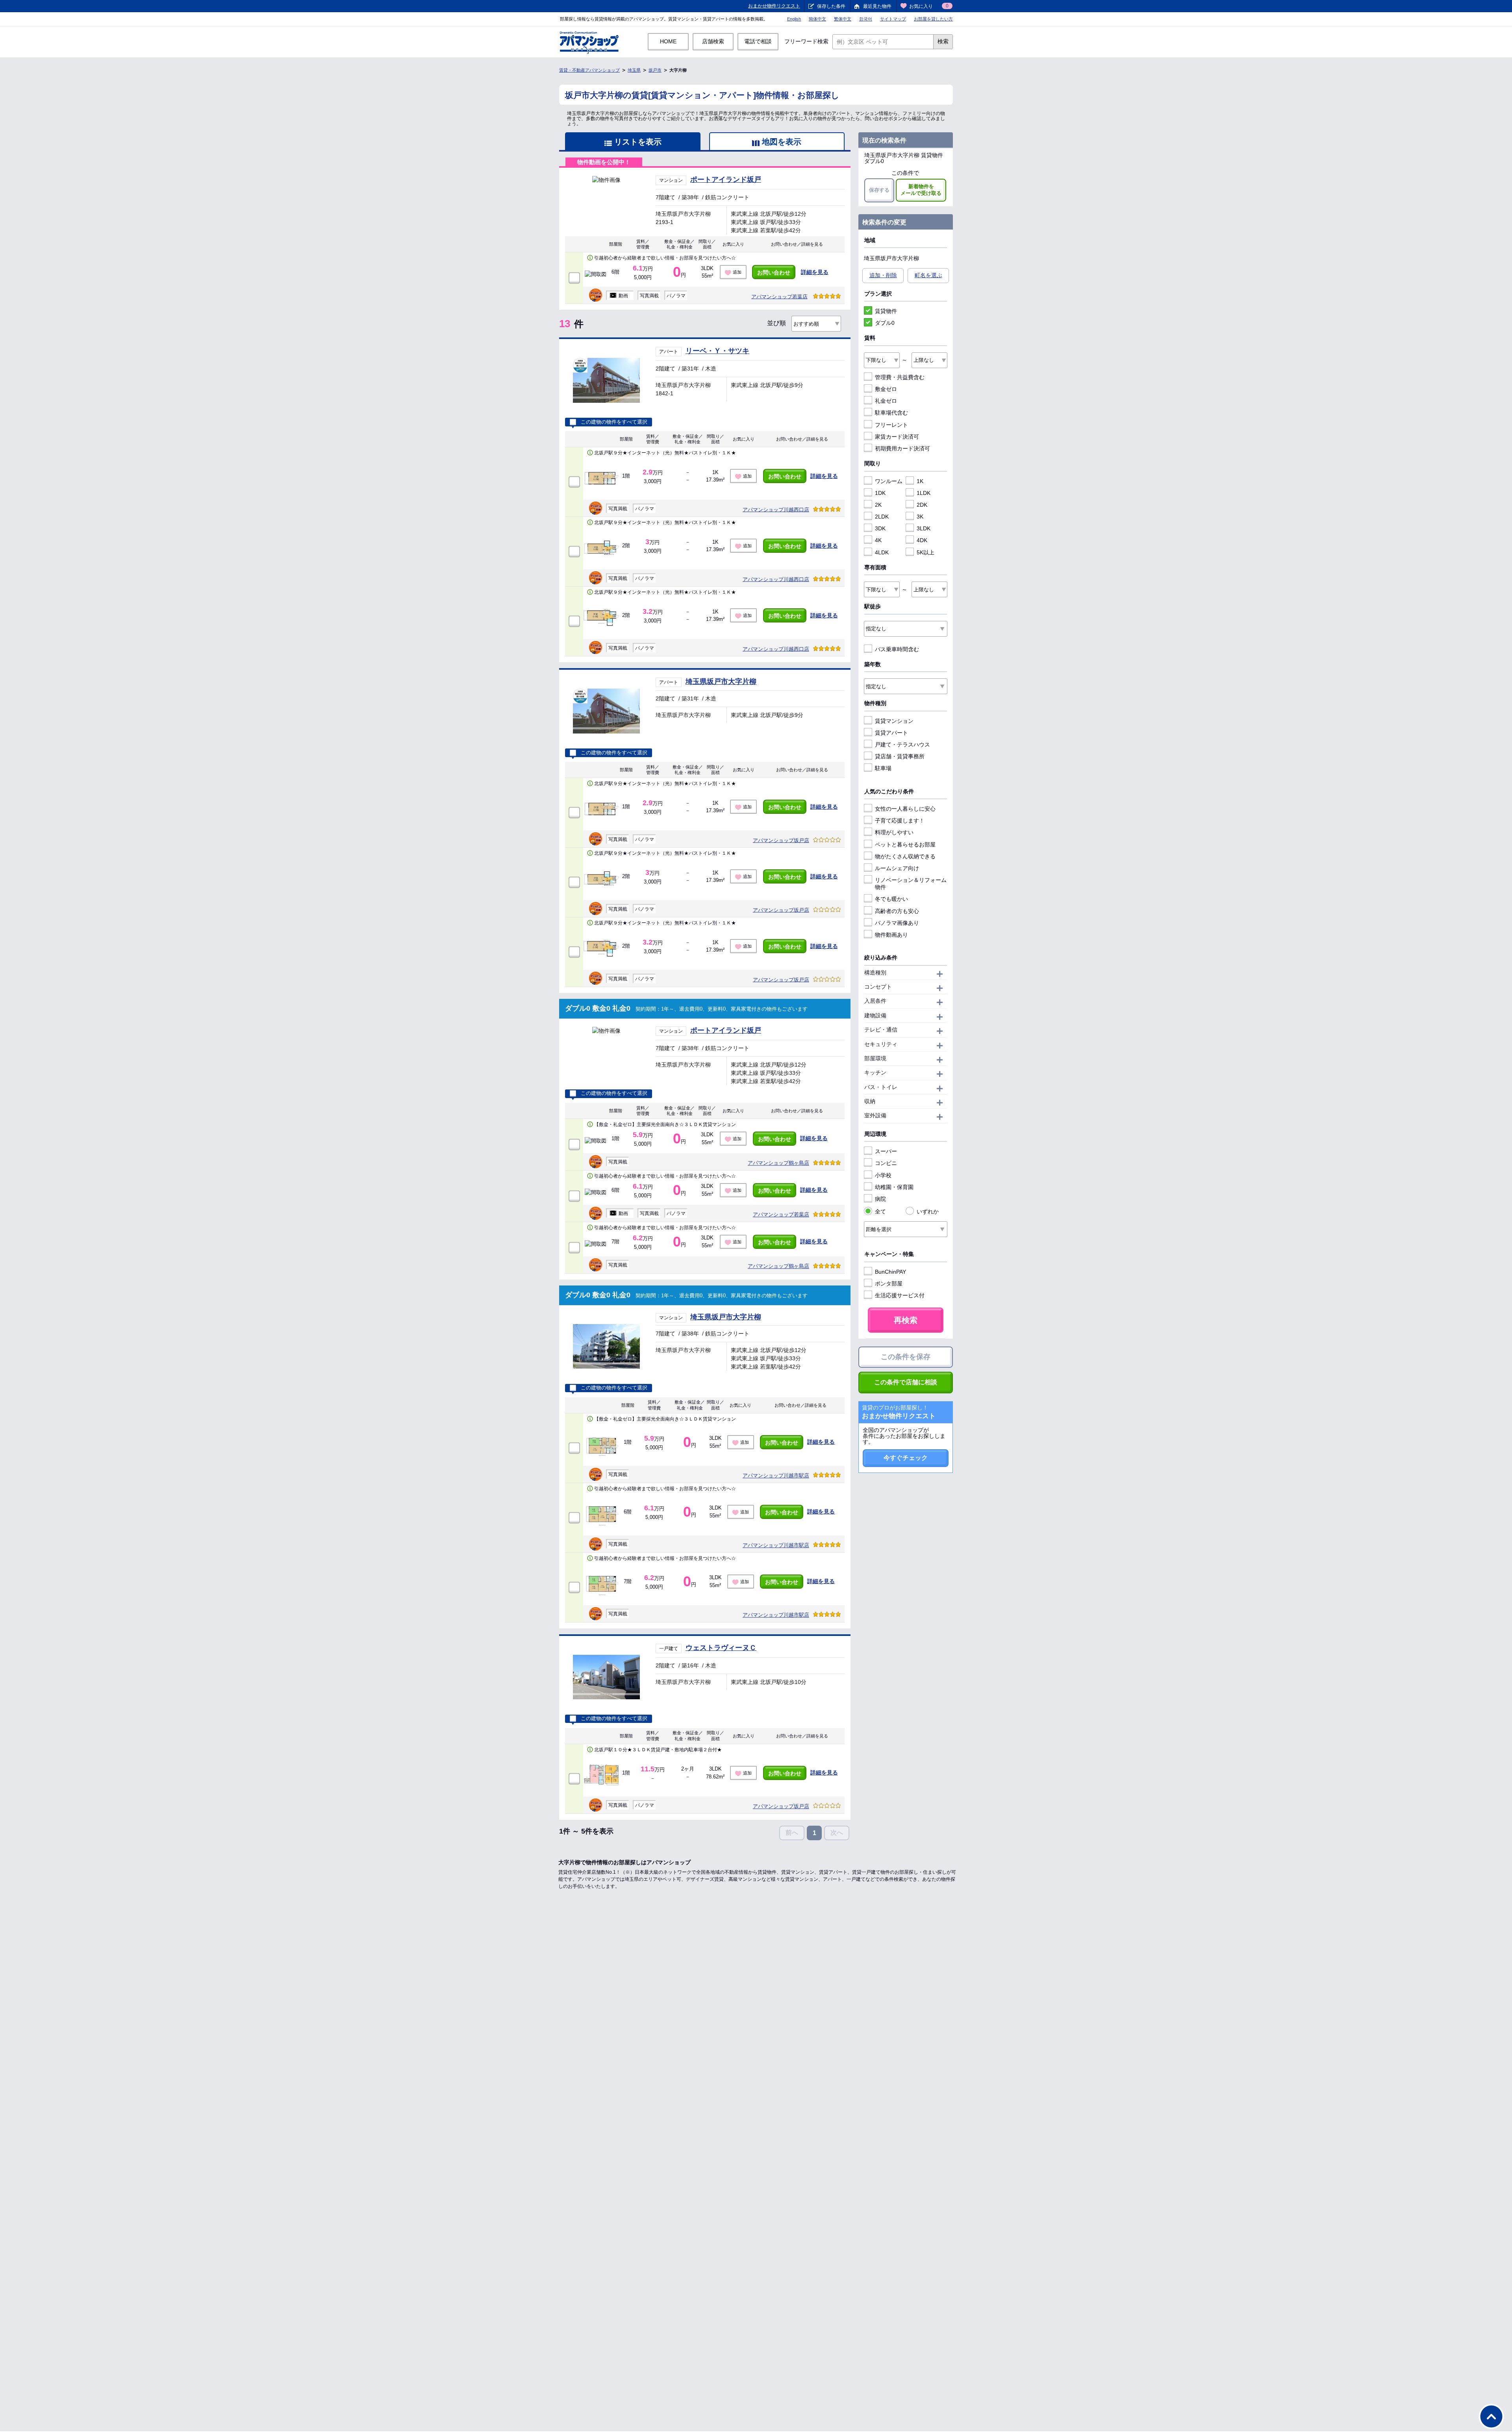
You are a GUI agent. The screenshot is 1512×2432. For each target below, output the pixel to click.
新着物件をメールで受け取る (921, 190)
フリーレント (891, 425)
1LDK (924, 493)
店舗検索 (713, 41)
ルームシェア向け (897, 868)
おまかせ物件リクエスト (774, 6)
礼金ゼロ (886, 401)
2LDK (882, 517)
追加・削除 (883, 275)
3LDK (924, 528)
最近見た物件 (877, 6)
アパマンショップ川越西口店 (776, 510)
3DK (880, 528)
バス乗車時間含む (897, 649)
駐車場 (883, 768)
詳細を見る (815, 272)
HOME (668, 41)
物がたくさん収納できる (905, 856)
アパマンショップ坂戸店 (781, 840)
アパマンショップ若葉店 (779, 297)
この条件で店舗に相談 (906, 1382)
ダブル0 (885, 323)
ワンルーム (889, 481)
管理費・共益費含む (900, 377)
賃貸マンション (894, 721)
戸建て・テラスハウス (902, 745)
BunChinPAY (890, 1272)
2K (878, 505)
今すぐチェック (906, 1458)
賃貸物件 (886, 311)
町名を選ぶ (928, 275)
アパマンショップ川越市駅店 (776, 1475)
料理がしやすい (894, 832)
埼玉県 (634, 70)
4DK (922, 540)
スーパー (886, 1151)
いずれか (928, 1211)
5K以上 (926, 552)
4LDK (882, 552)
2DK (922, 505)
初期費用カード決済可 (902, 448)
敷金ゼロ (886, 389)
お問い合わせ (774, 272)
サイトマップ (893, 19)
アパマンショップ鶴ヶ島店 (778, 1163)
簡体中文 (817, 19)
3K (920, 517)
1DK (880, 493)
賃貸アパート (891, 733)
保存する (879, 190)
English (794, 19)
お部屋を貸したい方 (933, 19)
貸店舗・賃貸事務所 (900, 756)
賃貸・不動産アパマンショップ (589, 70)
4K (878, 540)
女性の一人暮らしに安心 (905, 809)
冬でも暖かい (891, 899)
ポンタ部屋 (889, 1284)
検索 (943, 41)
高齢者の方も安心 (897, 911)
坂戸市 (655, 70)
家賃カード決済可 (897, 437)
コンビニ (886, 1163)
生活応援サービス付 (900, 1295)
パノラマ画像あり (897, 923)
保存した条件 (831, 6)
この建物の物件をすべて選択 (614, 422)
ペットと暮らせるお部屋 (905, 845)
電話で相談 (758, 41)
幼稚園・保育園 (894, 1187)
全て (880, 1211)
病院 (880, 1199)
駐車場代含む (891, 413)
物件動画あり (891, 935)
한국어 (866, 19)
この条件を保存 (906, 1357)
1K (920, 481)
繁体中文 (843, 19)
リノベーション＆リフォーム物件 (911, 884)
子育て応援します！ (900, 821)
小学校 (883, 1175)
